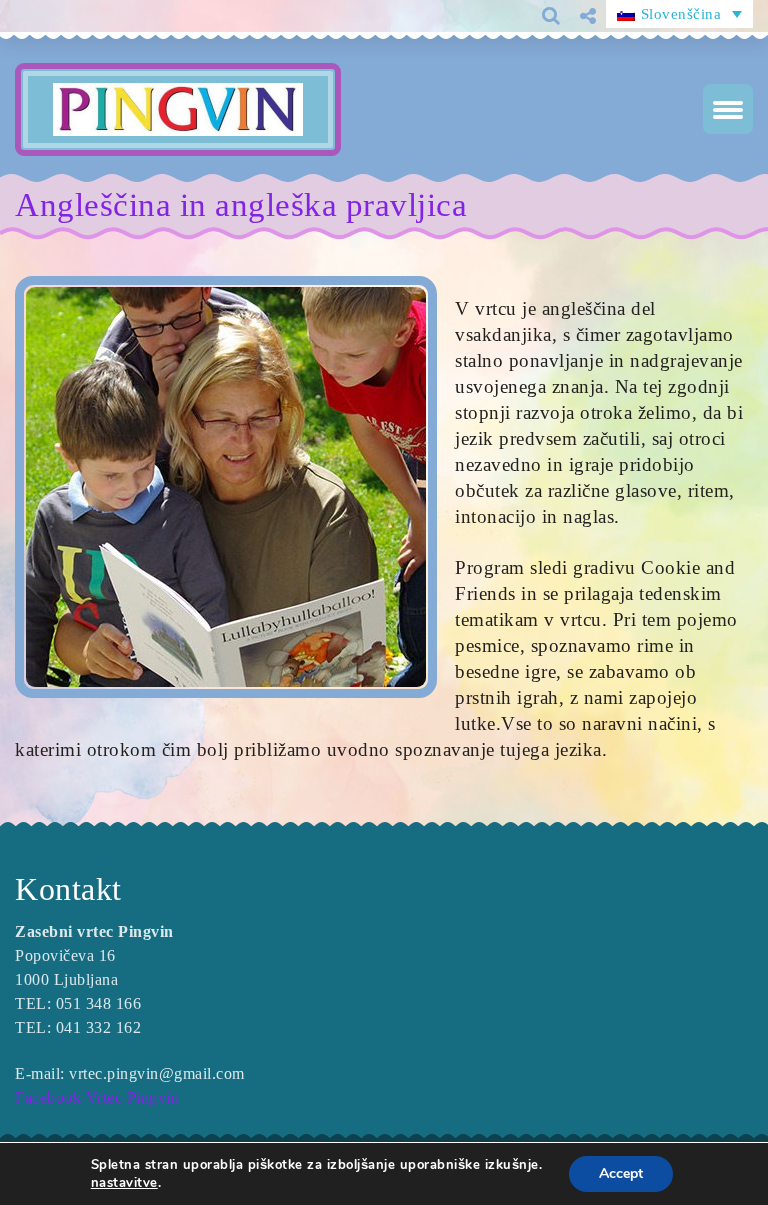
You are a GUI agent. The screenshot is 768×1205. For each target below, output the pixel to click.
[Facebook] (580, 49)
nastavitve (124, 1183)
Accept (621, 1173)
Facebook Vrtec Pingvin (97, 1097)
